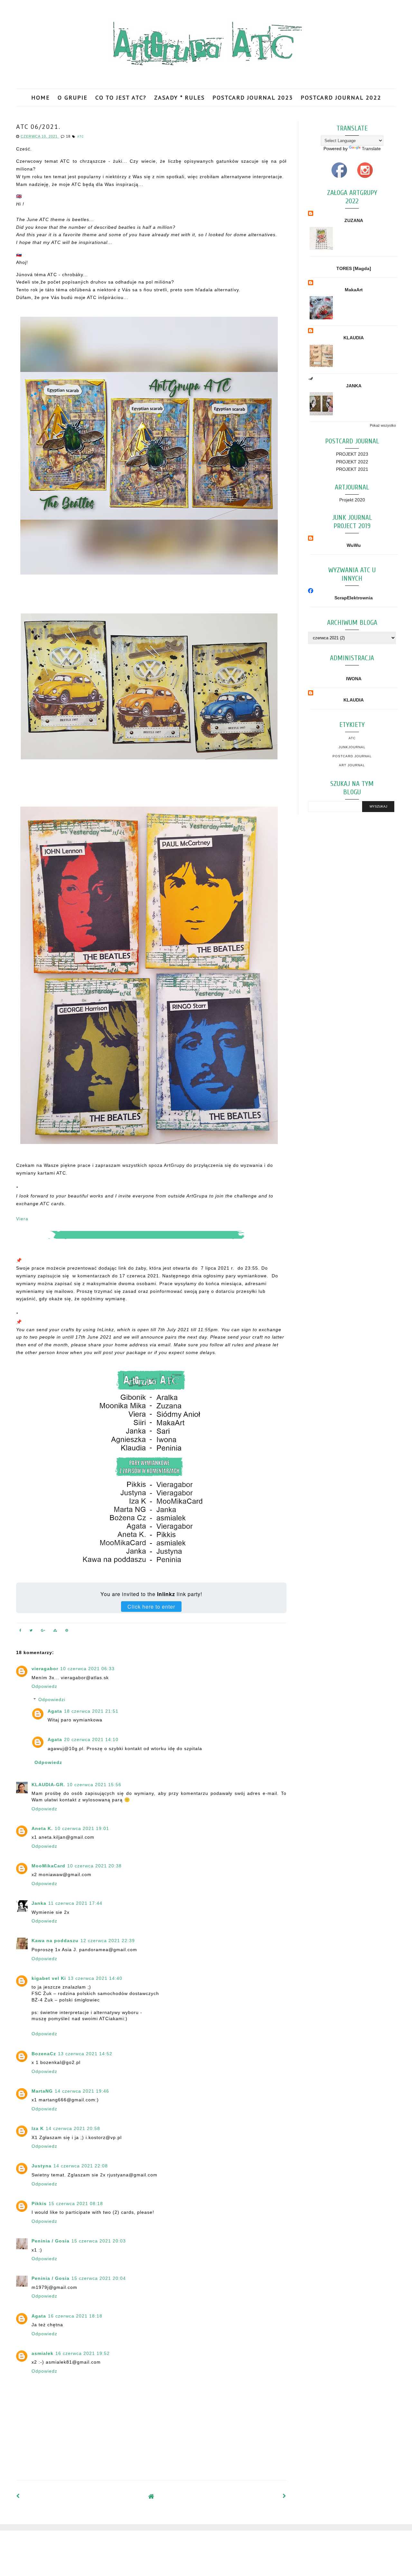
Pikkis (39, 2203)
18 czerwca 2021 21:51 (91, 1711)
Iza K (38, 2128)
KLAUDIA (354, 338)
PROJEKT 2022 (352, 462)
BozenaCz (44, 2054)
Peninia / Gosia (51, 2241)
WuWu (354, 545)
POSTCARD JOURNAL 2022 (341, 97)
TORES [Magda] (354, 268)
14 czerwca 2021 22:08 (81, 2166)
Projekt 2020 (352, 500)
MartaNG (42, 2091)
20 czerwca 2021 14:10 (91, 1739)
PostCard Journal (352, 756)
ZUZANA (354, 220)
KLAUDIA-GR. (48, 1785)
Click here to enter (151, 1607)
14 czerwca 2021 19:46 (82, 2091)
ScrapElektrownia (354, 598)
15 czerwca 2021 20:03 (99, 2241)
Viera (22, 1219)
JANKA (354, 386)
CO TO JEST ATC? (121, 97)
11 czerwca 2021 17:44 (75, 1903)
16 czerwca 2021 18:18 (75, 2316)
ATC (81, 137)
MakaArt (354, 290)
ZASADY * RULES (179, 97)
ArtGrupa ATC (65, 2537)
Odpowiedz (44, 1686)
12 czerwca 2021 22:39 (108, 1941)
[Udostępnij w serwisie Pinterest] (67, 1632)
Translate (371, 149)
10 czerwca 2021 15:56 (94, 1785)
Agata (55, 1711)
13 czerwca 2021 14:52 (85, 2054)
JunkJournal (352, 747)
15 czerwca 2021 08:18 (76, 2203)
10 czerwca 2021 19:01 (82, 1828)
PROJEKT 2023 (352, 454)
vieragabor (45, 1669)
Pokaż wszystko (383, 425)
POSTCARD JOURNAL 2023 (253, 97)
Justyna (42, 2166)
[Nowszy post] (18, 2496)
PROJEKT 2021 (352, 469)
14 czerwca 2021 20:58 (73, 2128)
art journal (352, 765)
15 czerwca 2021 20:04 (99, 2278)
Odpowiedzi (52, 1700)
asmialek (42, 2353)
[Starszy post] (285, 2496)
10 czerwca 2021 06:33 (87, 1669)
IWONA (354, 679)
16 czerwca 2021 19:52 (83, 2353)
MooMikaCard (48, 1866)
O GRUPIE (73, 97)
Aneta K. (42, 1828)
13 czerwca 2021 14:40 (95, 1978)
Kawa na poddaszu (55, 1941)
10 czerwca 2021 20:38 (94, 1866)
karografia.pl (381, 2537)
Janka (39, 1903)
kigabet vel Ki (49, 1978)
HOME (41, 97)
